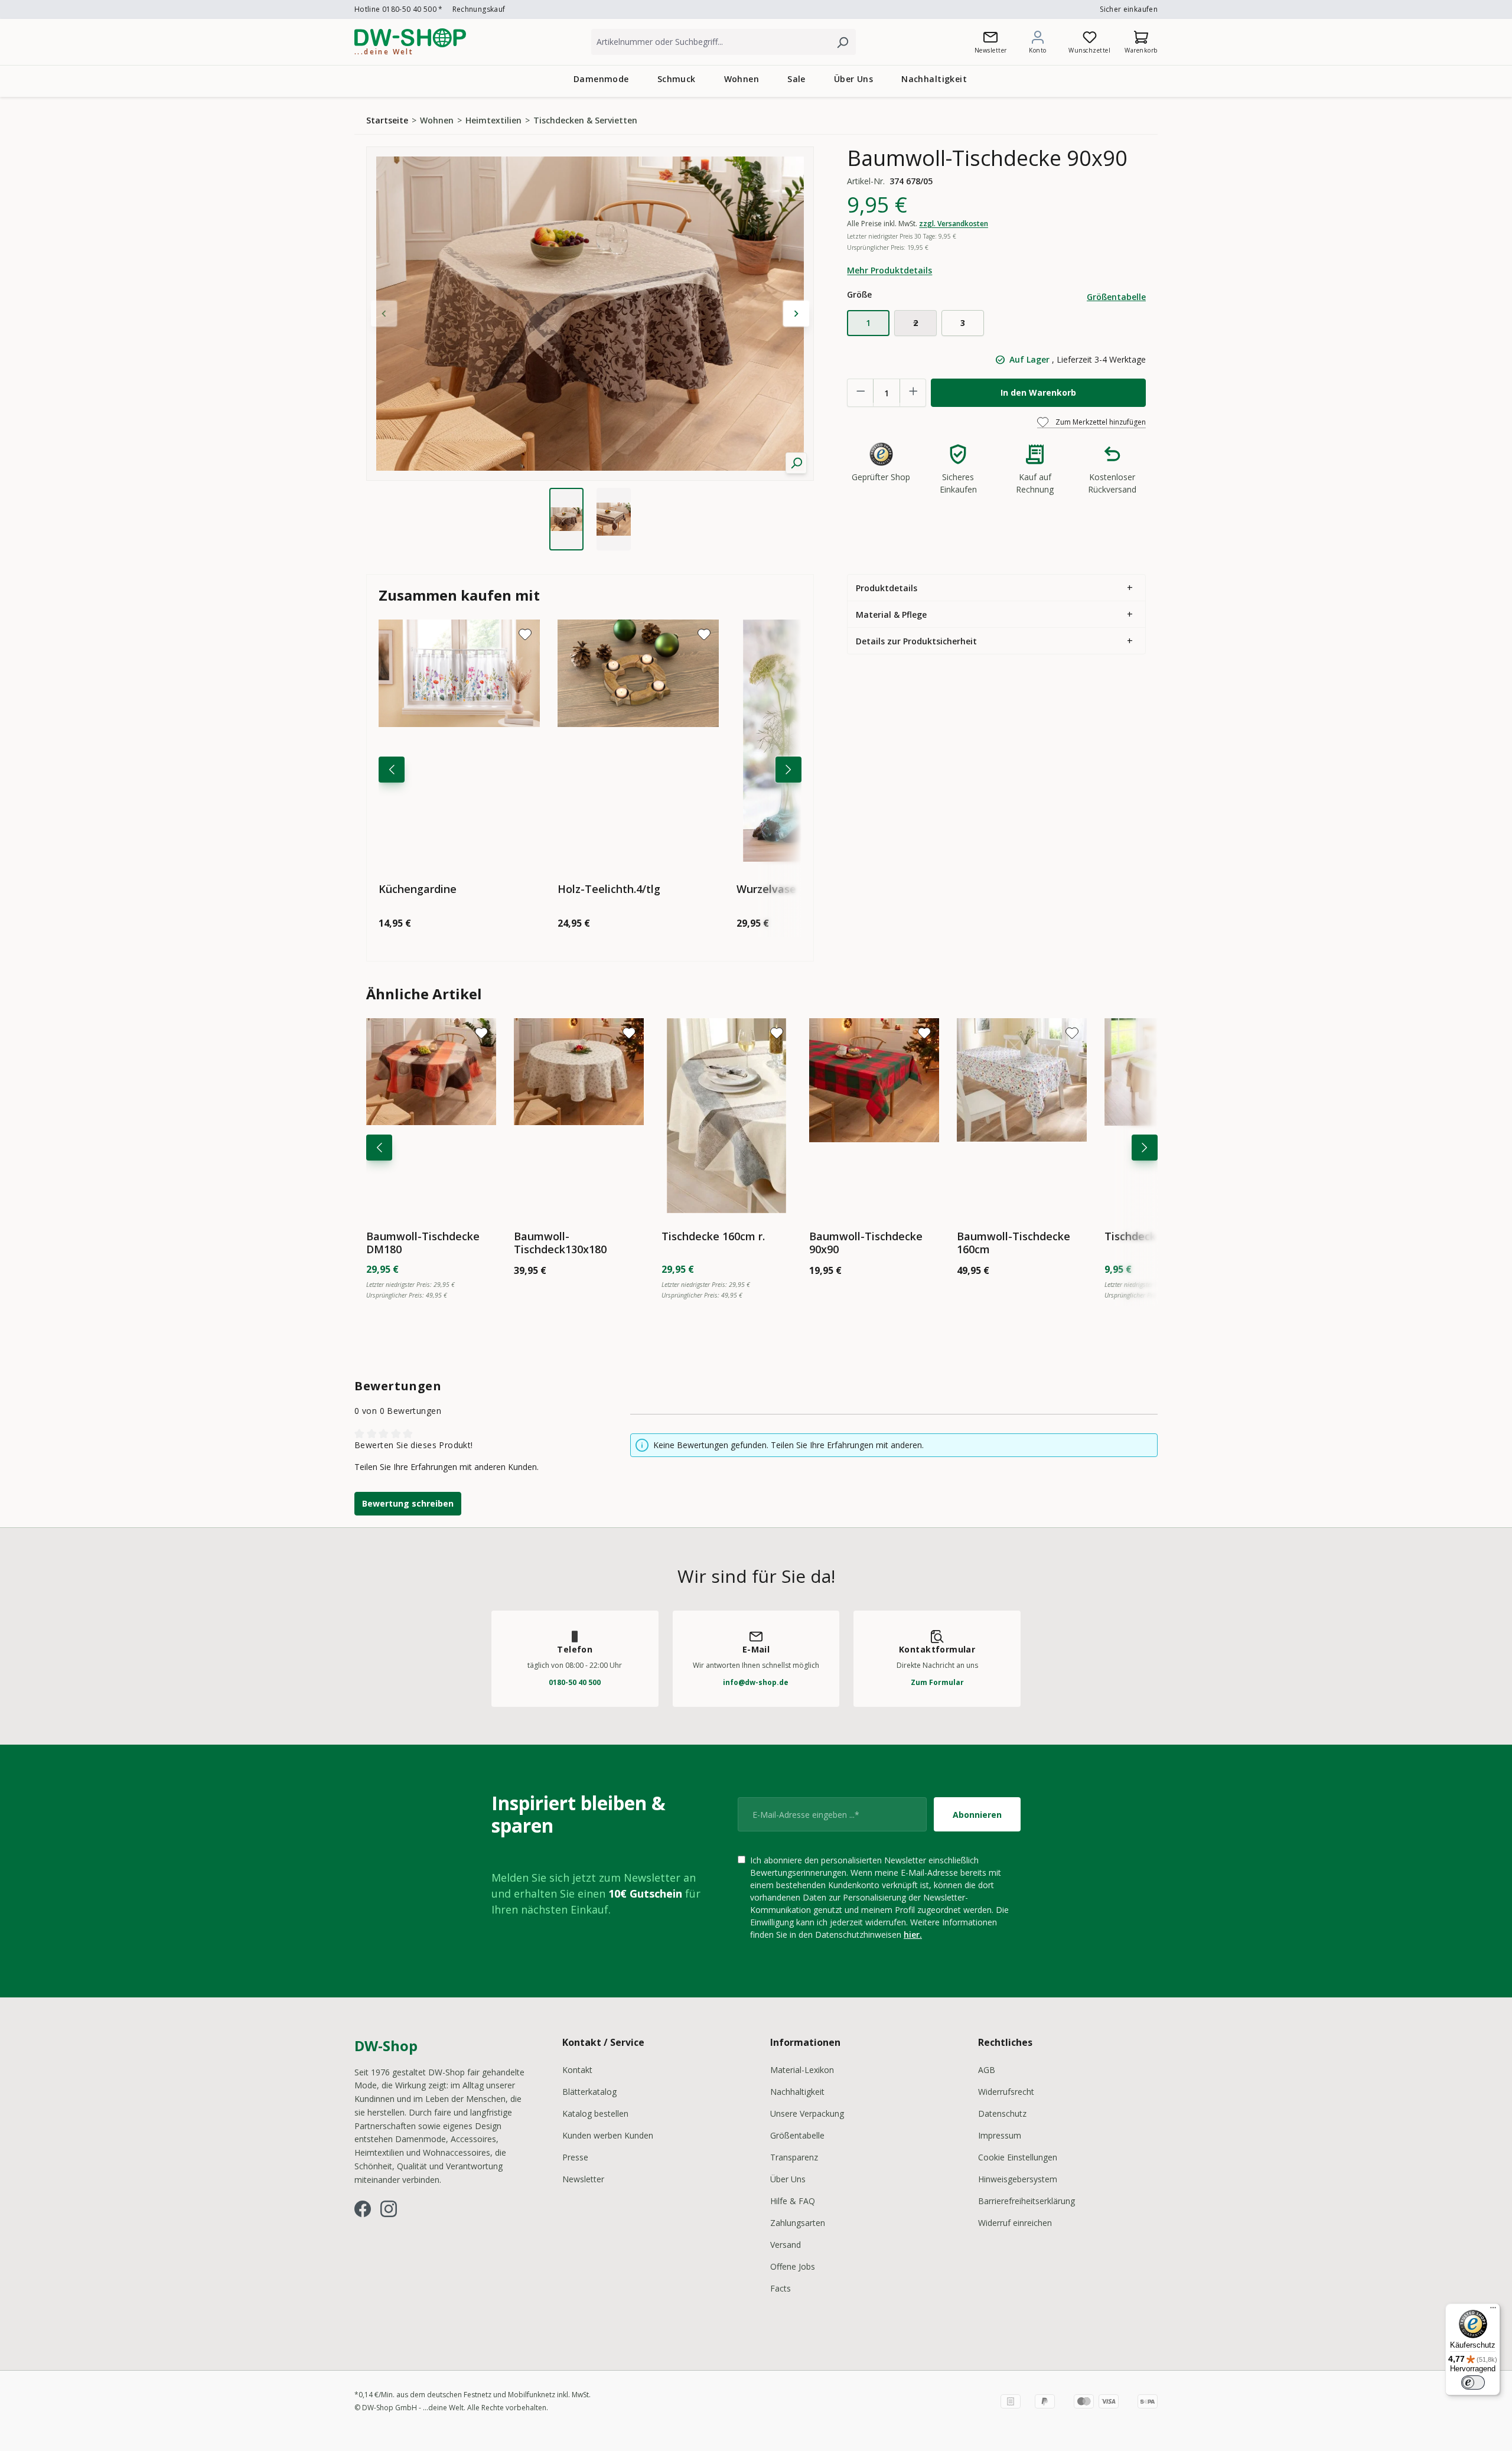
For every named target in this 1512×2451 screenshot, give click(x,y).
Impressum (1000, 2135)
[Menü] (1493, 2310)
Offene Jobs (793, 2266)
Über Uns (788, 2179)
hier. (913, 1935)
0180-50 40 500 (575, 1682)
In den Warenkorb (1038, 392)
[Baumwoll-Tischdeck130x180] (579, 1116)
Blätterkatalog (589, 2092)
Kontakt (577, 2070)
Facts (781, 2288)
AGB (987, 2070)
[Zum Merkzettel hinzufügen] (525, 634)
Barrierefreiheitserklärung (1027, 2201)
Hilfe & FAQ (793, 2201)
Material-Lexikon (802, 2070)
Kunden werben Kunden (608, 2135)
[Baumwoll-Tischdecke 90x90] (874, 1116)
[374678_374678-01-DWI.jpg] (590, 314)
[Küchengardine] (459, 741)
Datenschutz (1002, 2113)
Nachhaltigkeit (797, 2092)
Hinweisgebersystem (1018, 2179)
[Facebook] (363, 2209)
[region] (590, 348)
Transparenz (794, 2157)
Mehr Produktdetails (889, 270)
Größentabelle (1116, 297)
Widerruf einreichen (1015, 2223)
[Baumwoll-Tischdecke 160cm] (1022, 1116)
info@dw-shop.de (756, 1682)
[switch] (1473, 2382)
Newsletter (583, 2179)
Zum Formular (937, 1682)
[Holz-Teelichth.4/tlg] (638, 741)
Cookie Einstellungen (1018, 2157)
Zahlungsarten (798, 2223)
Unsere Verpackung (807, 2113)
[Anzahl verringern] (861, 391)
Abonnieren (977, 1815)
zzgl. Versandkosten (954, 224)
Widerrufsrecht (1006, 2092)
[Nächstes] (788, 770)
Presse (575, 2157)
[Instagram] (389, 2209)
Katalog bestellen (595, 2113)
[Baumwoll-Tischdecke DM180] (431, 1116)
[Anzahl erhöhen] (913, 391)
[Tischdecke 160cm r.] (726, 1116)
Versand (786, 2245)
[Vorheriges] (392, 770)
